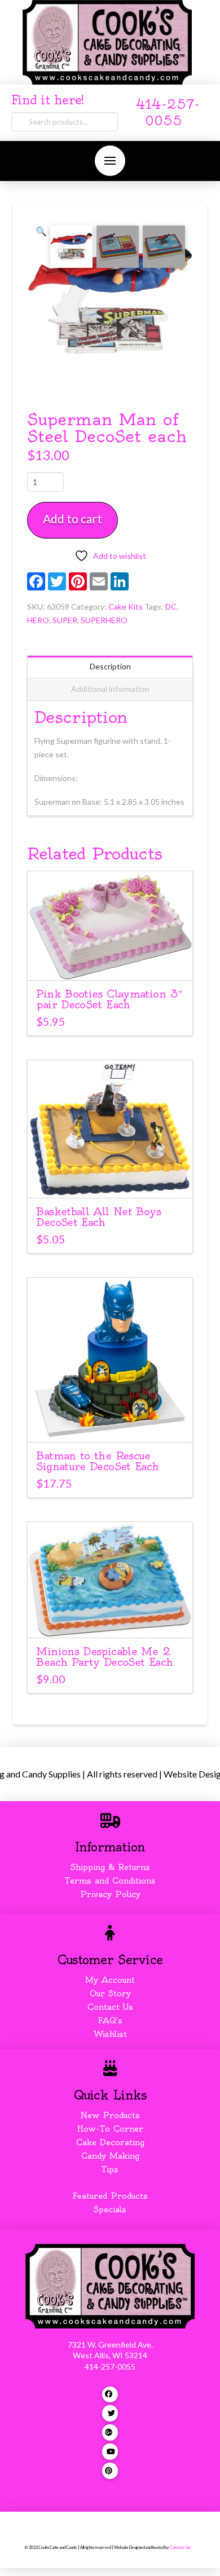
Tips (110, 2169)
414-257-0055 (110, 2367)
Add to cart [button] (110, 962)
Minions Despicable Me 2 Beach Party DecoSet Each (104, 1657)
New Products (110, 2115)
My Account (110, 1980)
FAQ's (110, 2021)
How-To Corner (110, 2129)
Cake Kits (126, 606)
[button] (110, 161)
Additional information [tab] (110, 689)
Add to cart (72, 519)
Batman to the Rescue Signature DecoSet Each (97, 1461)
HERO (38, 620)
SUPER (65, 620)
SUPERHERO (104, 620)
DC (171, 606)
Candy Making (110, 2156)
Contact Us (110, 2007)
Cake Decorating (110, 2142)
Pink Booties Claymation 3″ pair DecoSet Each (109, 999)
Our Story (110, 1993)
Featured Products (110, 2196)
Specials (110, 2209)
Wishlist (110, 2034)
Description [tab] (110, 666)
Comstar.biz (180, 2548)
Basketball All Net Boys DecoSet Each (98, 1217)
